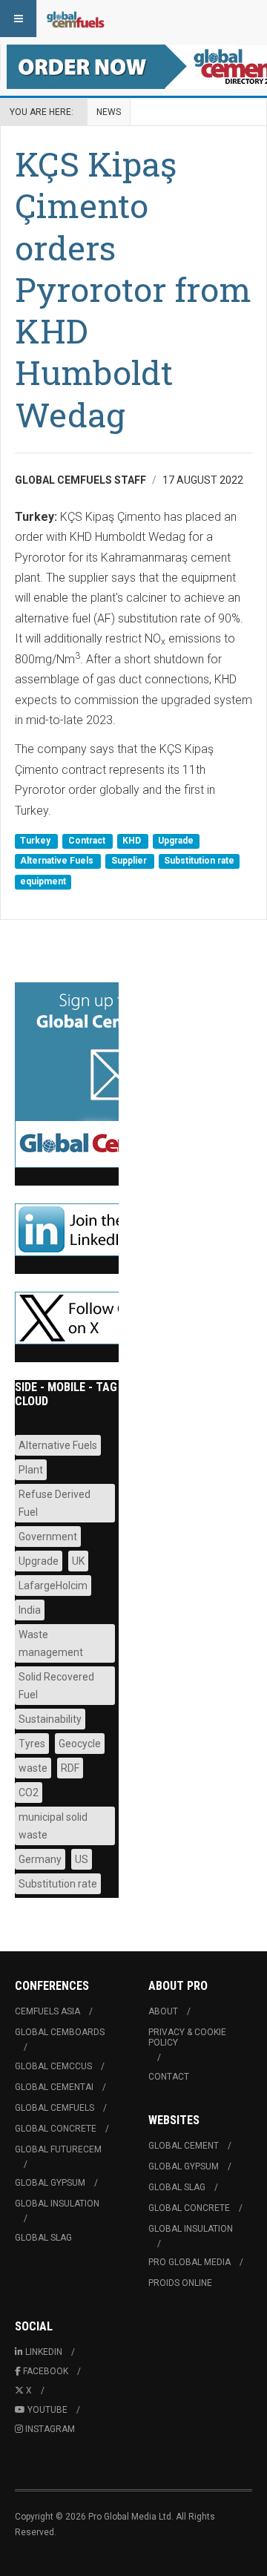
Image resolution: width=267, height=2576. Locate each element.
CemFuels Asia (47, 2011)
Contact (169, 2077)
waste (33, 1768)
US (82, 1859)
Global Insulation (57, 2204)
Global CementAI (54, 2087)
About (163, 2011)
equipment (43, 881)
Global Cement (184, 2146)
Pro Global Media (189, 2262)
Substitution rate (199, 861)
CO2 (29, 1793)
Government (48, 1537)
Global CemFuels (55, 2108)
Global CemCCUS (53, 2066)
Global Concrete (56, 2129)
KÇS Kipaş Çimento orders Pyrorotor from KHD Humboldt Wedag (133, 289)
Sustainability (50, 1719)
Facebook (46, 2371)
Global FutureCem (58, 2149)
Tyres (32, 1744)
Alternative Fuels (58, 861)
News (109, 112)
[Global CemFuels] (76, 19)
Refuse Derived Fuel (55, 1503)
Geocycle (80, 1744)
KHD (133, 841)
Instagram (50, 2429)
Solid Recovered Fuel (56, 1686)
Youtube (47, 2410)
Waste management (51, 1643)
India (30, 1610)
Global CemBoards (60, 2032)
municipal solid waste (53, 1826)
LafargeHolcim (53, 1586)
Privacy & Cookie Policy (187, 2037)
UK (78, 1561)
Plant (31, 1470)
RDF (70, 1768)
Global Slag (43, 2238)
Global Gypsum (50, 2183)
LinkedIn (44, 2352)
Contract (88, 841)
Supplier (130, 861)
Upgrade (176, 841)
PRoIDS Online (180, 2283)
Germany (40, 1859)
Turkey (36, 841)
